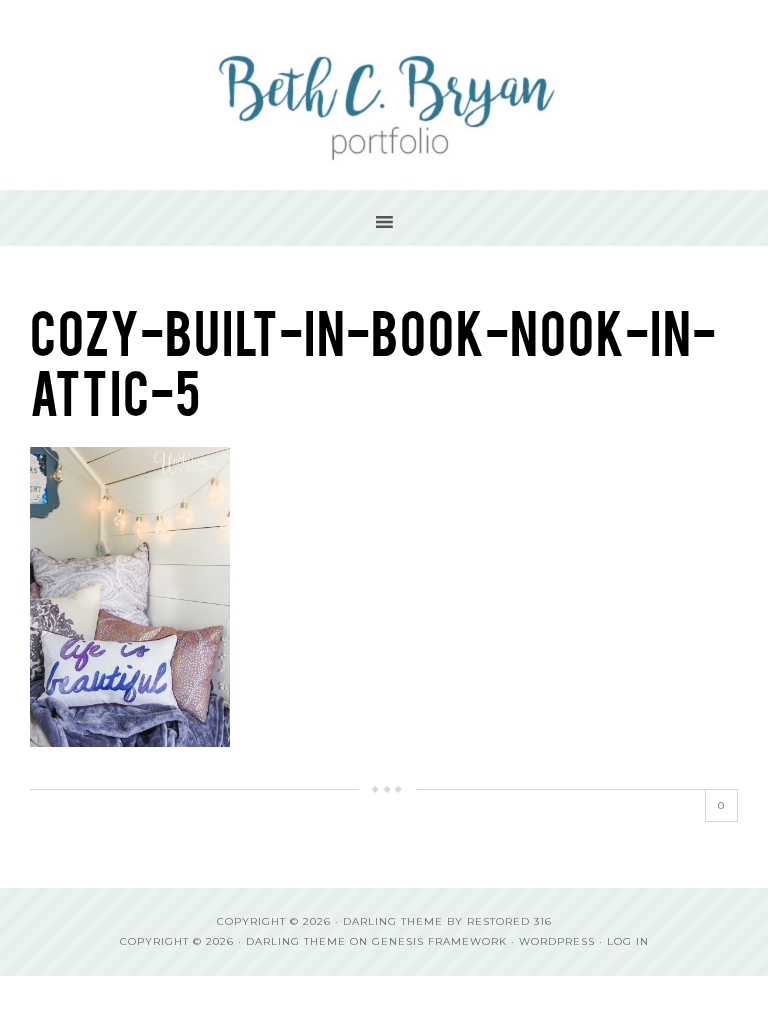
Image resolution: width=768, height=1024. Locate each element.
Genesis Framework (439, 941)
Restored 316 (509, 921)
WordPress (557, 941)
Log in (628, 941)
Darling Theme (296, 941)
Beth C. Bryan (384, 95)
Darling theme (393, 921)
